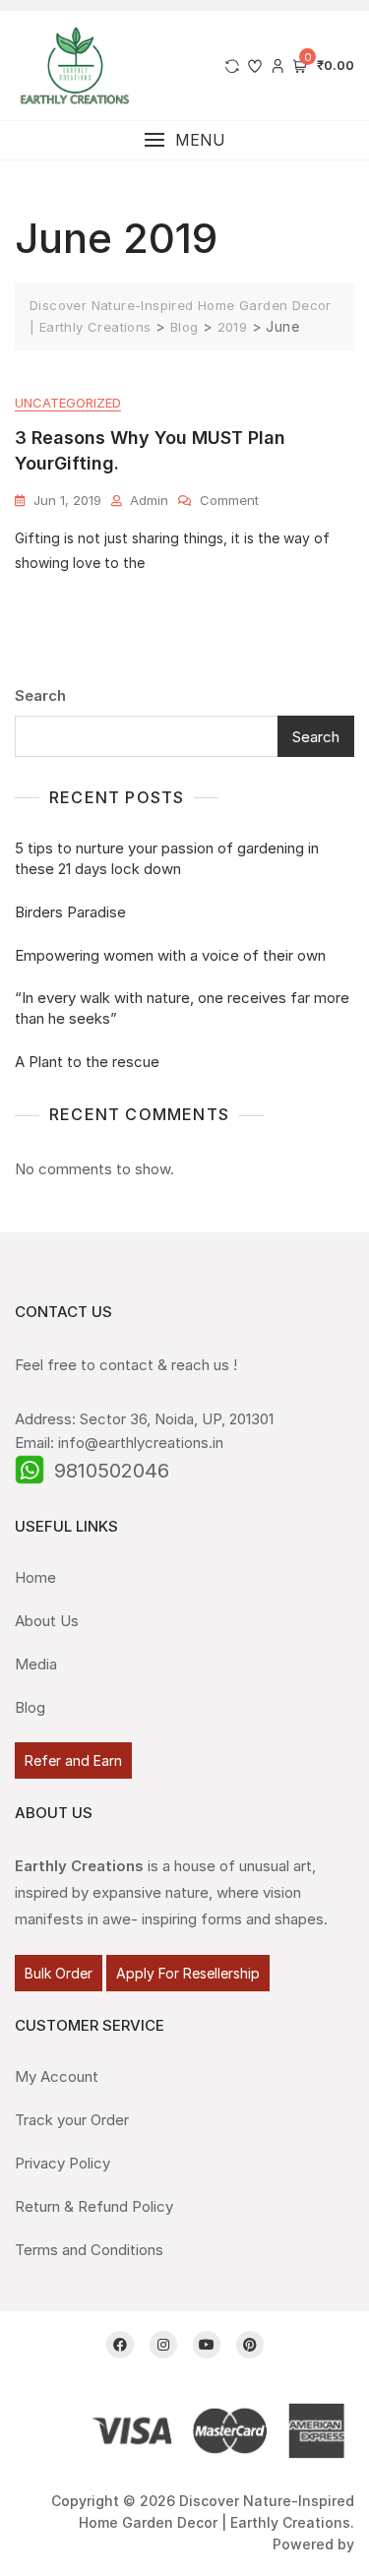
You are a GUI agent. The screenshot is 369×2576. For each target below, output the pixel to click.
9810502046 (112, 1471)
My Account (57, 2076)
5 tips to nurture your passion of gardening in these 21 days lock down (167, 858)
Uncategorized (68, 403)
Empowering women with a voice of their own (170, 955)
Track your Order (72, 2120)
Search (40, 695)
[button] (184, 140)
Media (36, 1664)
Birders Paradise (70, 912)
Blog (30, 1707)
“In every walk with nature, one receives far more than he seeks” (182, 1008)
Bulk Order (59, 1973)
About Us (47, 1621)
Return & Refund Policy (94, 2206)
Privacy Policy (62, 2163)
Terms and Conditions (89, 2250)
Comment (229, 499)
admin (149, 500)
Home (35, 1577)
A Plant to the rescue (87, 1062)
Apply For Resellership (188, 1973)
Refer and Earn (73, 1760)
